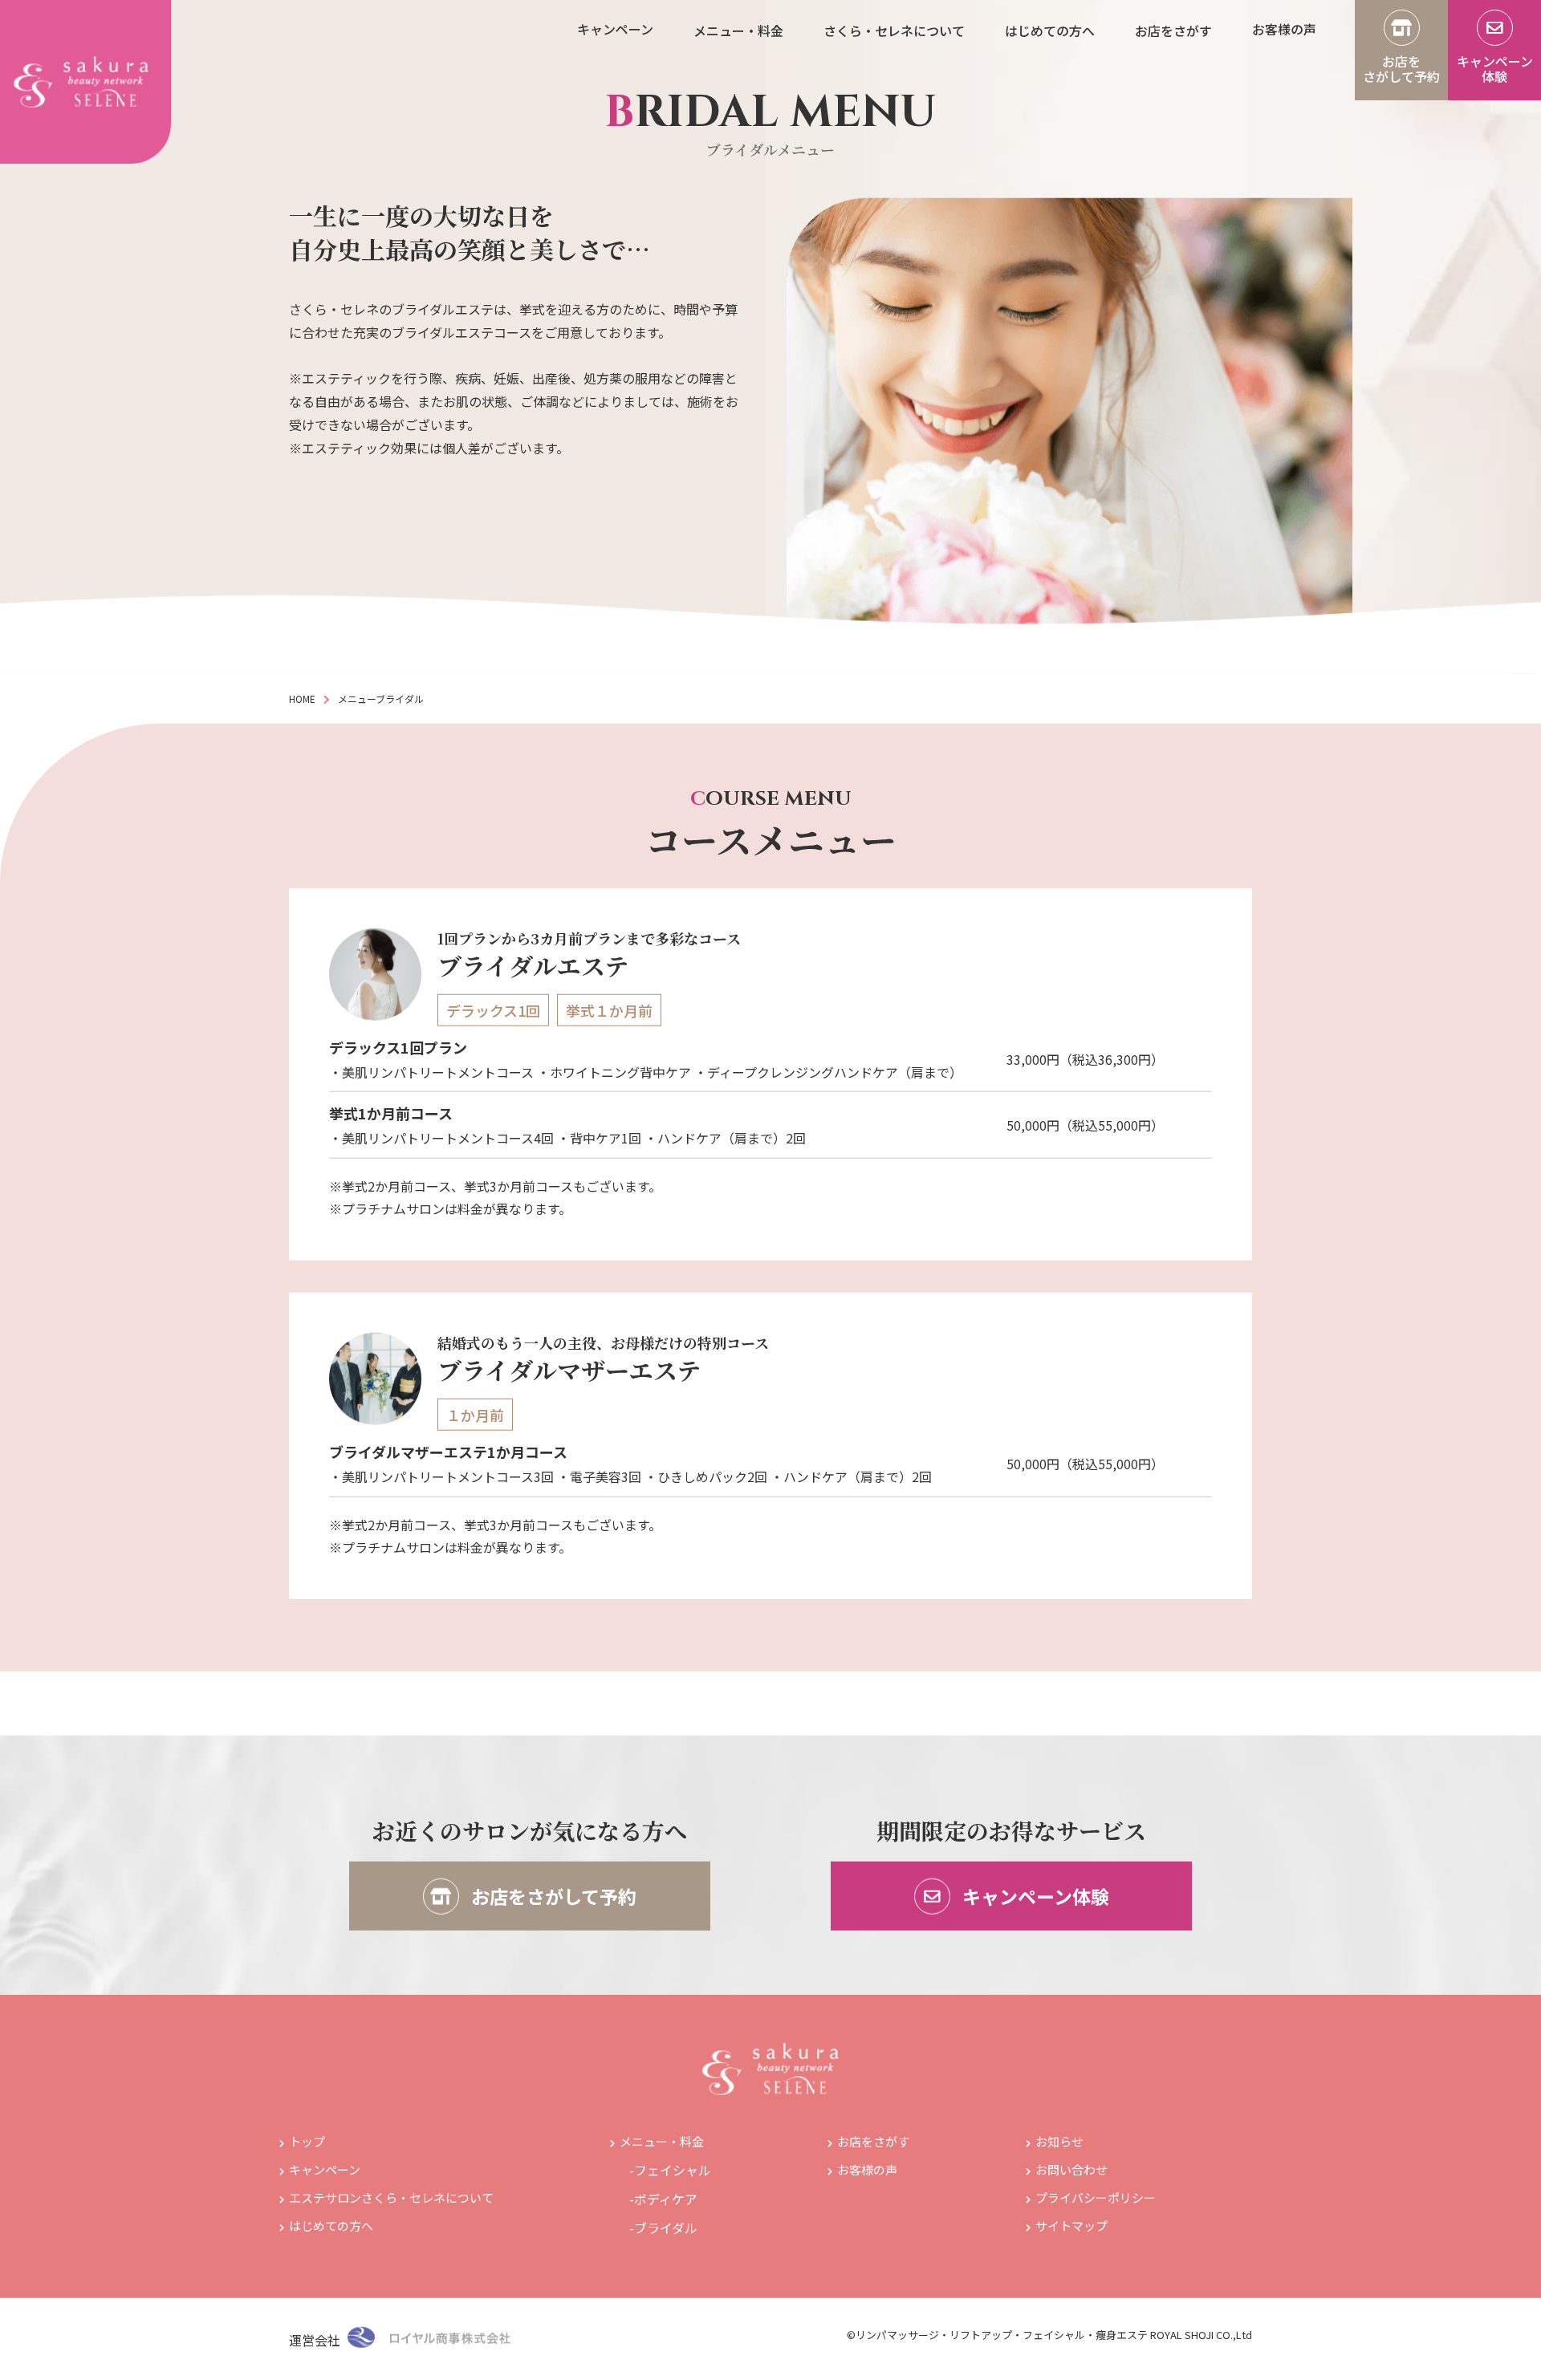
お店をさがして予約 (552, 1900)
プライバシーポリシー (1096, 2201)
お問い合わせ (1071, 2173)
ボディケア (666, 2203)
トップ (307, 2145)
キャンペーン (325, 2173)
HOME (302, 703)
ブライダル (666, 2232)
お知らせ (1059, 2145)
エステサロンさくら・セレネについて (391, 2201)
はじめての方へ (331, 2230)
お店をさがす (873, 2145)
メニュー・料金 (662, 2145)
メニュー (357, 703)
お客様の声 (867, 2173)
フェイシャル (673, 2174)
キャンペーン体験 (1034, 1900)
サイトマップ (1071, 2230)
